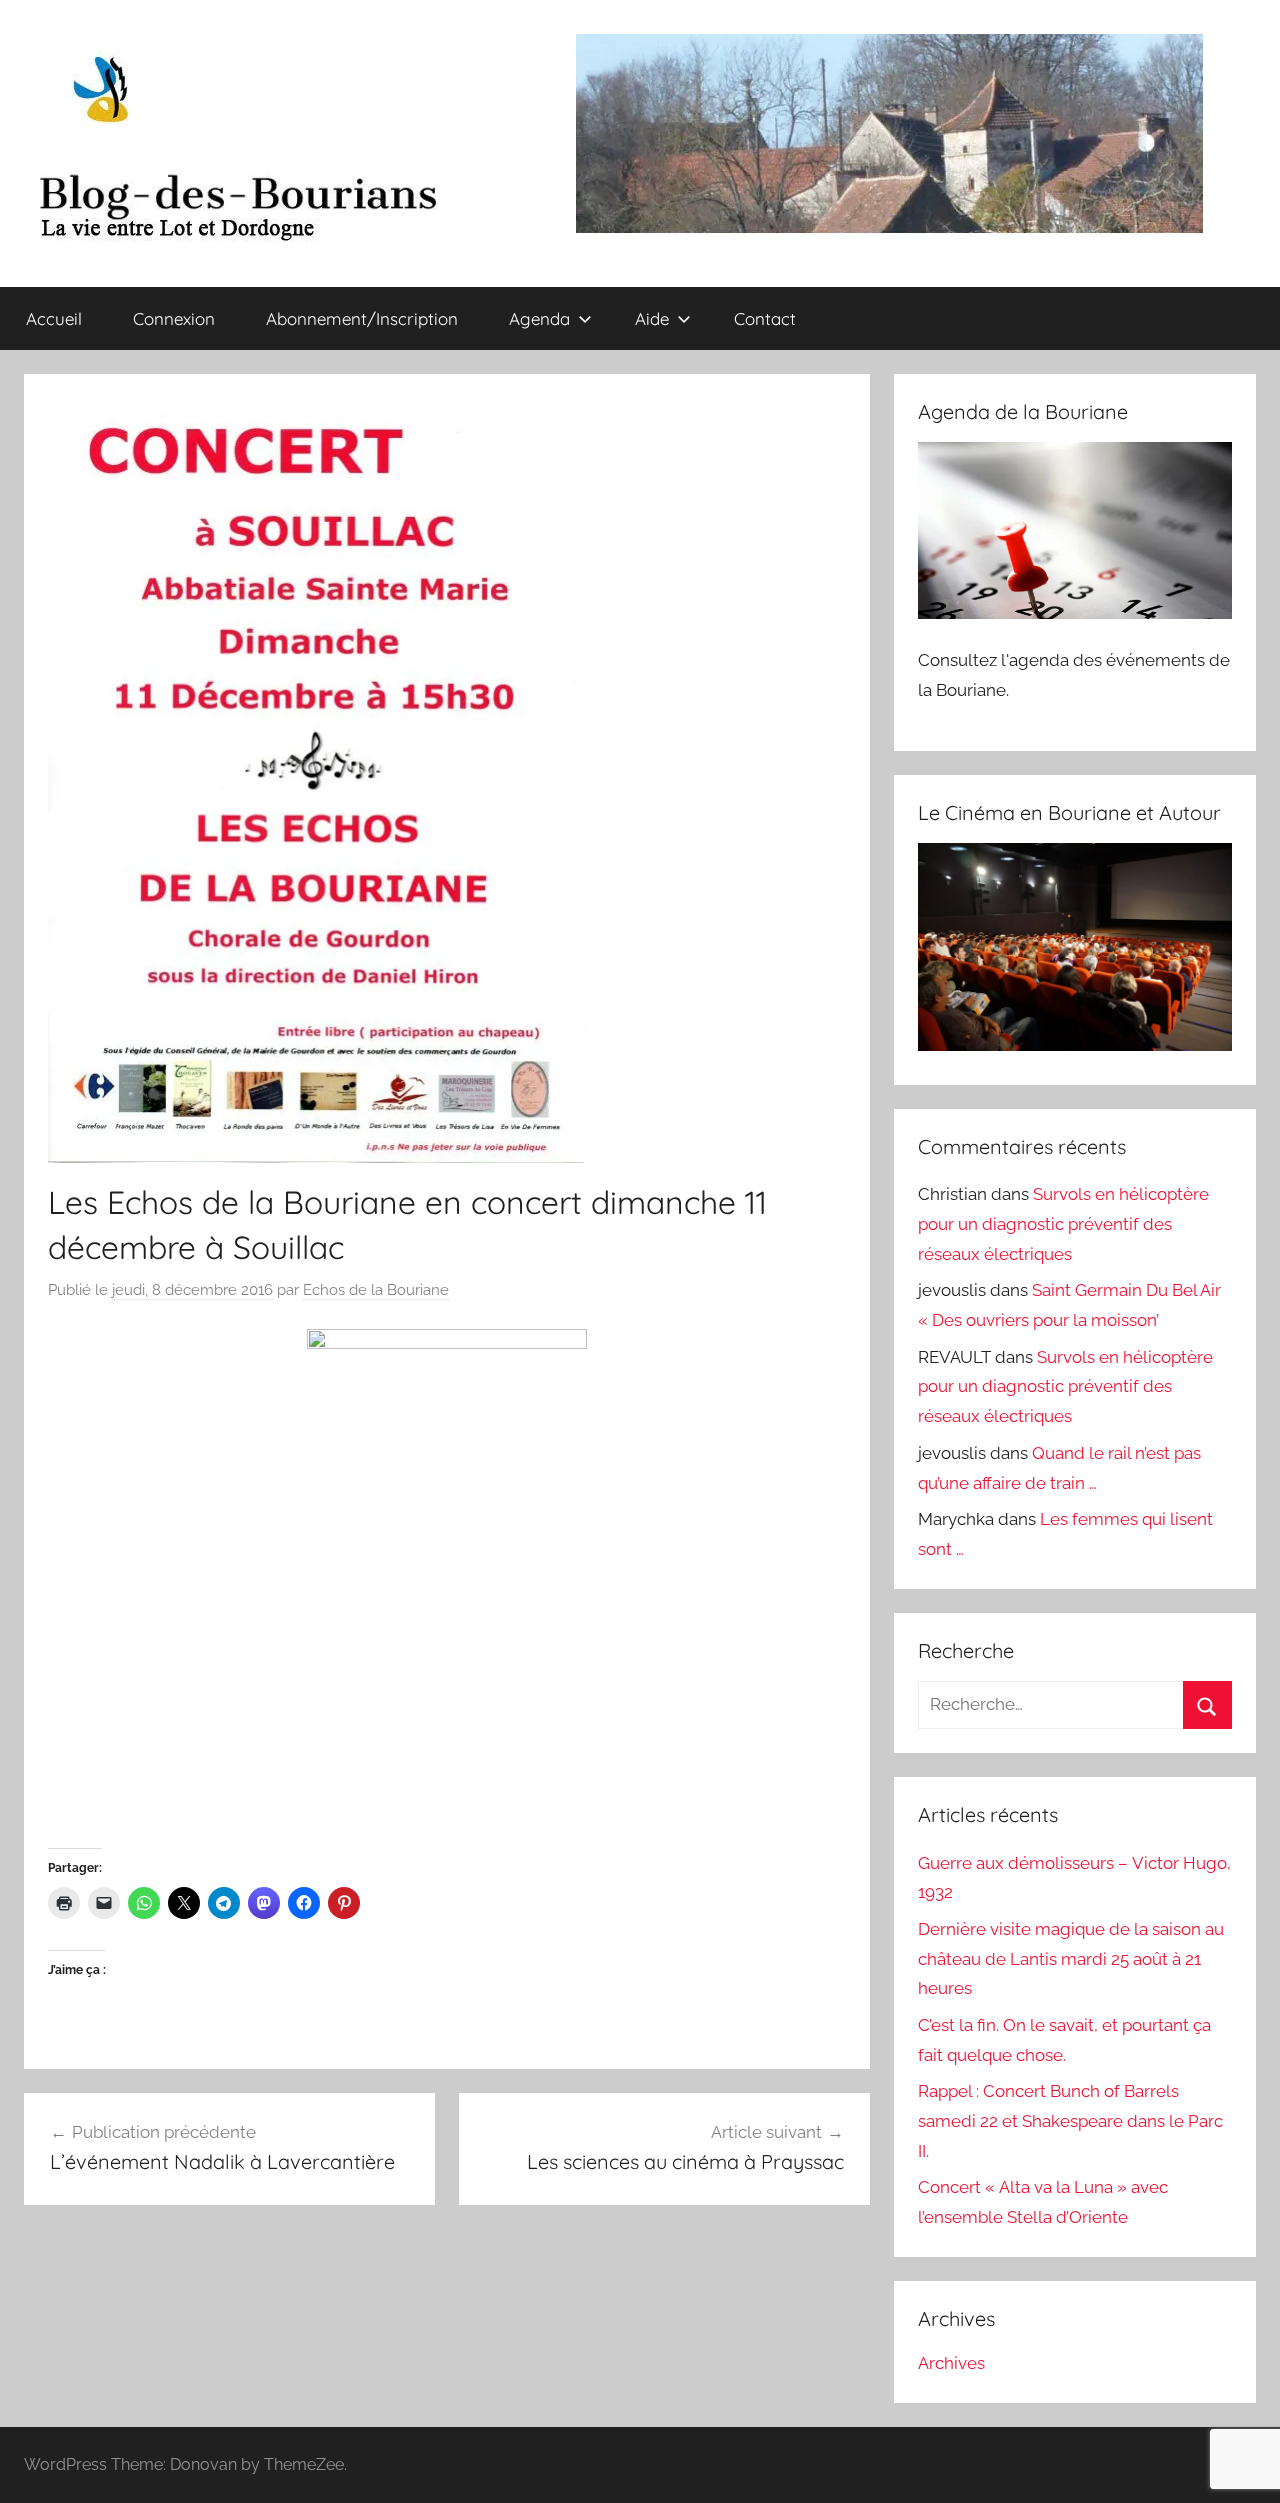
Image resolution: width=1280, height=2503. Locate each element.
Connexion (174, 318)
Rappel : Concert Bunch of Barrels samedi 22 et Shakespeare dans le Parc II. (1070, 2121)
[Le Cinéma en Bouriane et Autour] (1075, 1045)
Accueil (54, 318)
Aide (652, 318)
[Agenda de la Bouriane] (1075, 613)
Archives (951, 2363)
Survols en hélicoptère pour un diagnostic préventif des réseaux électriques (1063, 1224)
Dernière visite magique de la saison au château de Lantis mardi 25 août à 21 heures (1071, 1959)
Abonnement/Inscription (362, 318)
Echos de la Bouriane (376, 1290)
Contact (765, 318)
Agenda (539, 318)
